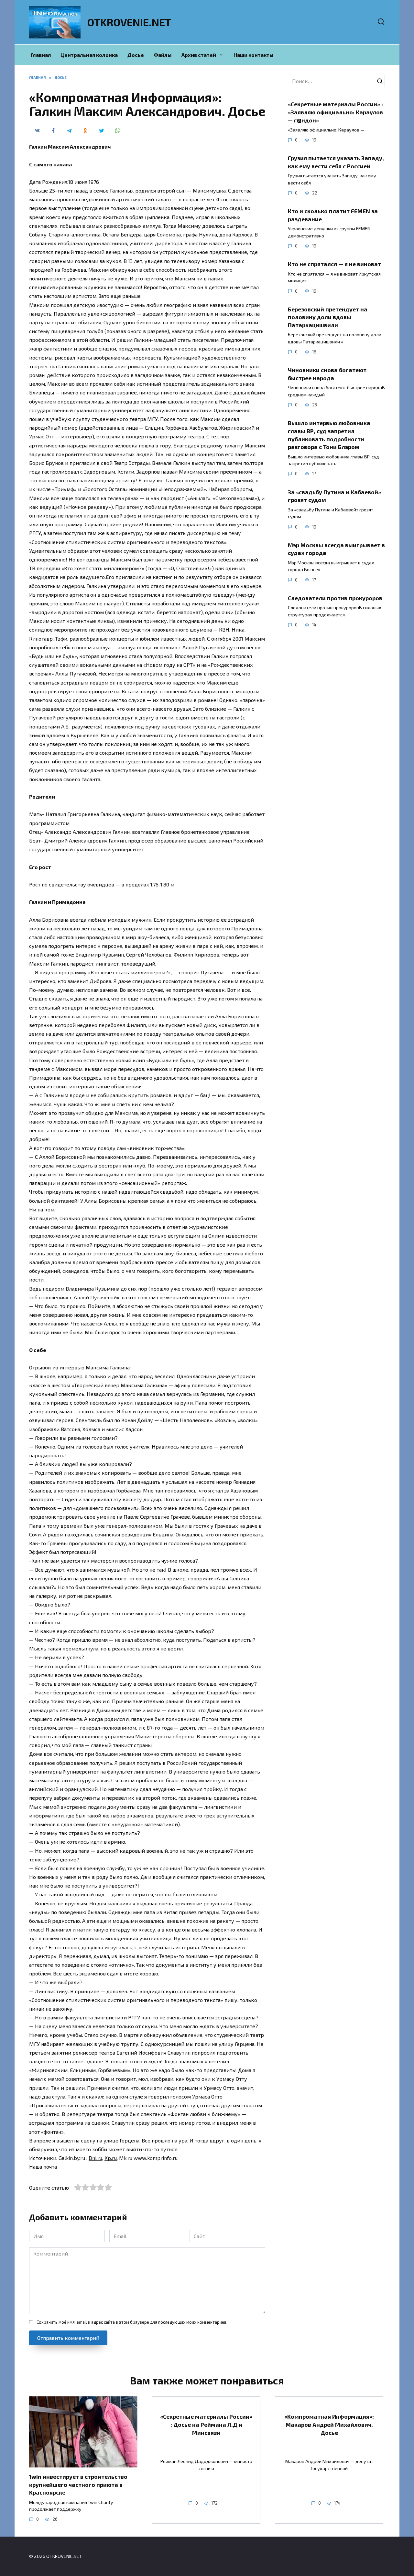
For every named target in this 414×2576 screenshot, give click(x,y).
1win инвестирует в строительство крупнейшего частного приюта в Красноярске (78, 2484)
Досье (136, 55)
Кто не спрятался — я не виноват (334, 264)
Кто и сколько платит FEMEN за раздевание (333, 215)
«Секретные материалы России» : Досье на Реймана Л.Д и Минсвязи (206, 2424)
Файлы (163, 55)
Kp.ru (111, 2158)
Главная (41, 55)
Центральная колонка (89, 55)
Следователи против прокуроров (335, 598)
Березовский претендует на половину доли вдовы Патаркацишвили (328, 317)
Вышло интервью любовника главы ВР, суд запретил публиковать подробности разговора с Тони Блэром (329, 435)
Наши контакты (254, 55)
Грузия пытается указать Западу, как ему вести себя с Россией (336, 162)
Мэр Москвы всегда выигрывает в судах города (336, 549)
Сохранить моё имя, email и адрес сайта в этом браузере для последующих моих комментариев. (132, 2322)
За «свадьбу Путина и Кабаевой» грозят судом (334, 496)
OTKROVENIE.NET (129, 22)
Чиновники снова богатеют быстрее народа (327, 374)
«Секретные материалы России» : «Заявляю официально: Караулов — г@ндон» (335, 112)
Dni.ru (95, 2158)
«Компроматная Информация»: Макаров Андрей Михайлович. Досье (329, 2424)
